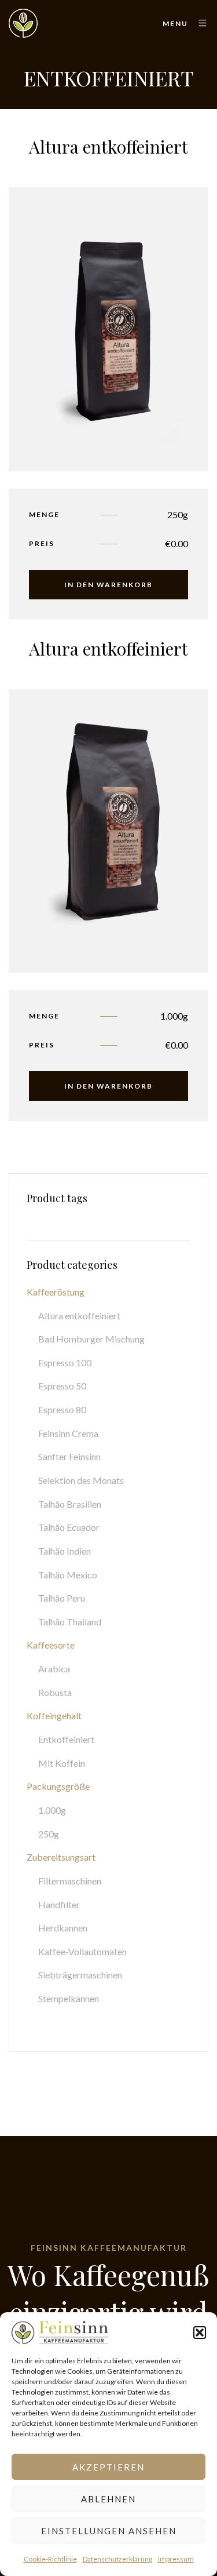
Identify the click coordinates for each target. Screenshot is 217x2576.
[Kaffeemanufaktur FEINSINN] (23, 23)
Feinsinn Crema (68, 1433)
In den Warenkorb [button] (108, 585)
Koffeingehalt (54, 1715)
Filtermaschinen (70, 1881)
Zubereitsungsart (61, 1857)
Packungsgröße (58, 1786)
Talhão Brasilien (70, 1504)
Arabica (54, 1669)
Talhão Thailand (70, 1622)
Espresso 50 (62, 1386)
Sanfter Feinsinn (69, 1456)
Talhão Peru (62, 1598)
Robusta (55, 1692)
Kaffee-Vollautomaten (82, 1951)
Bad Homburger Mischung (91, 1339)
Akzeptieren (108, 2467)
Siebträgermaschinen (80, 1975)
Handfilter (59, 1904)
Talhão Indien (65, 1551)
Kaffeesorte (51, 1645)
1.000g (52, 1810)
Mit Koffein (62, 1763)
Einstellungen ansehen (109, 2531)
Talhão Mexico (68, 1575)
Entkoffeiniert (66, 1739)
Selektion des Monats (81, 1480)
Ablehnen (108, 2499)
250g (49, 1834)
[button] (200, 2333)
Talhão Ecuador (69, 1527)
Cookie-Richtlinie (50, 2559)
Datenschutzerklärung (117, 2559)
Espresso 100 (65, 1362)
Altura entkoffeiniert (79, 1316)
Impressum (176, 2559)
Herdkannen (63, 1928)
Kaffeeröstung (56, 1292)
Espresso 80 (62, 1409)
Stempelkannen (69, 1998)
